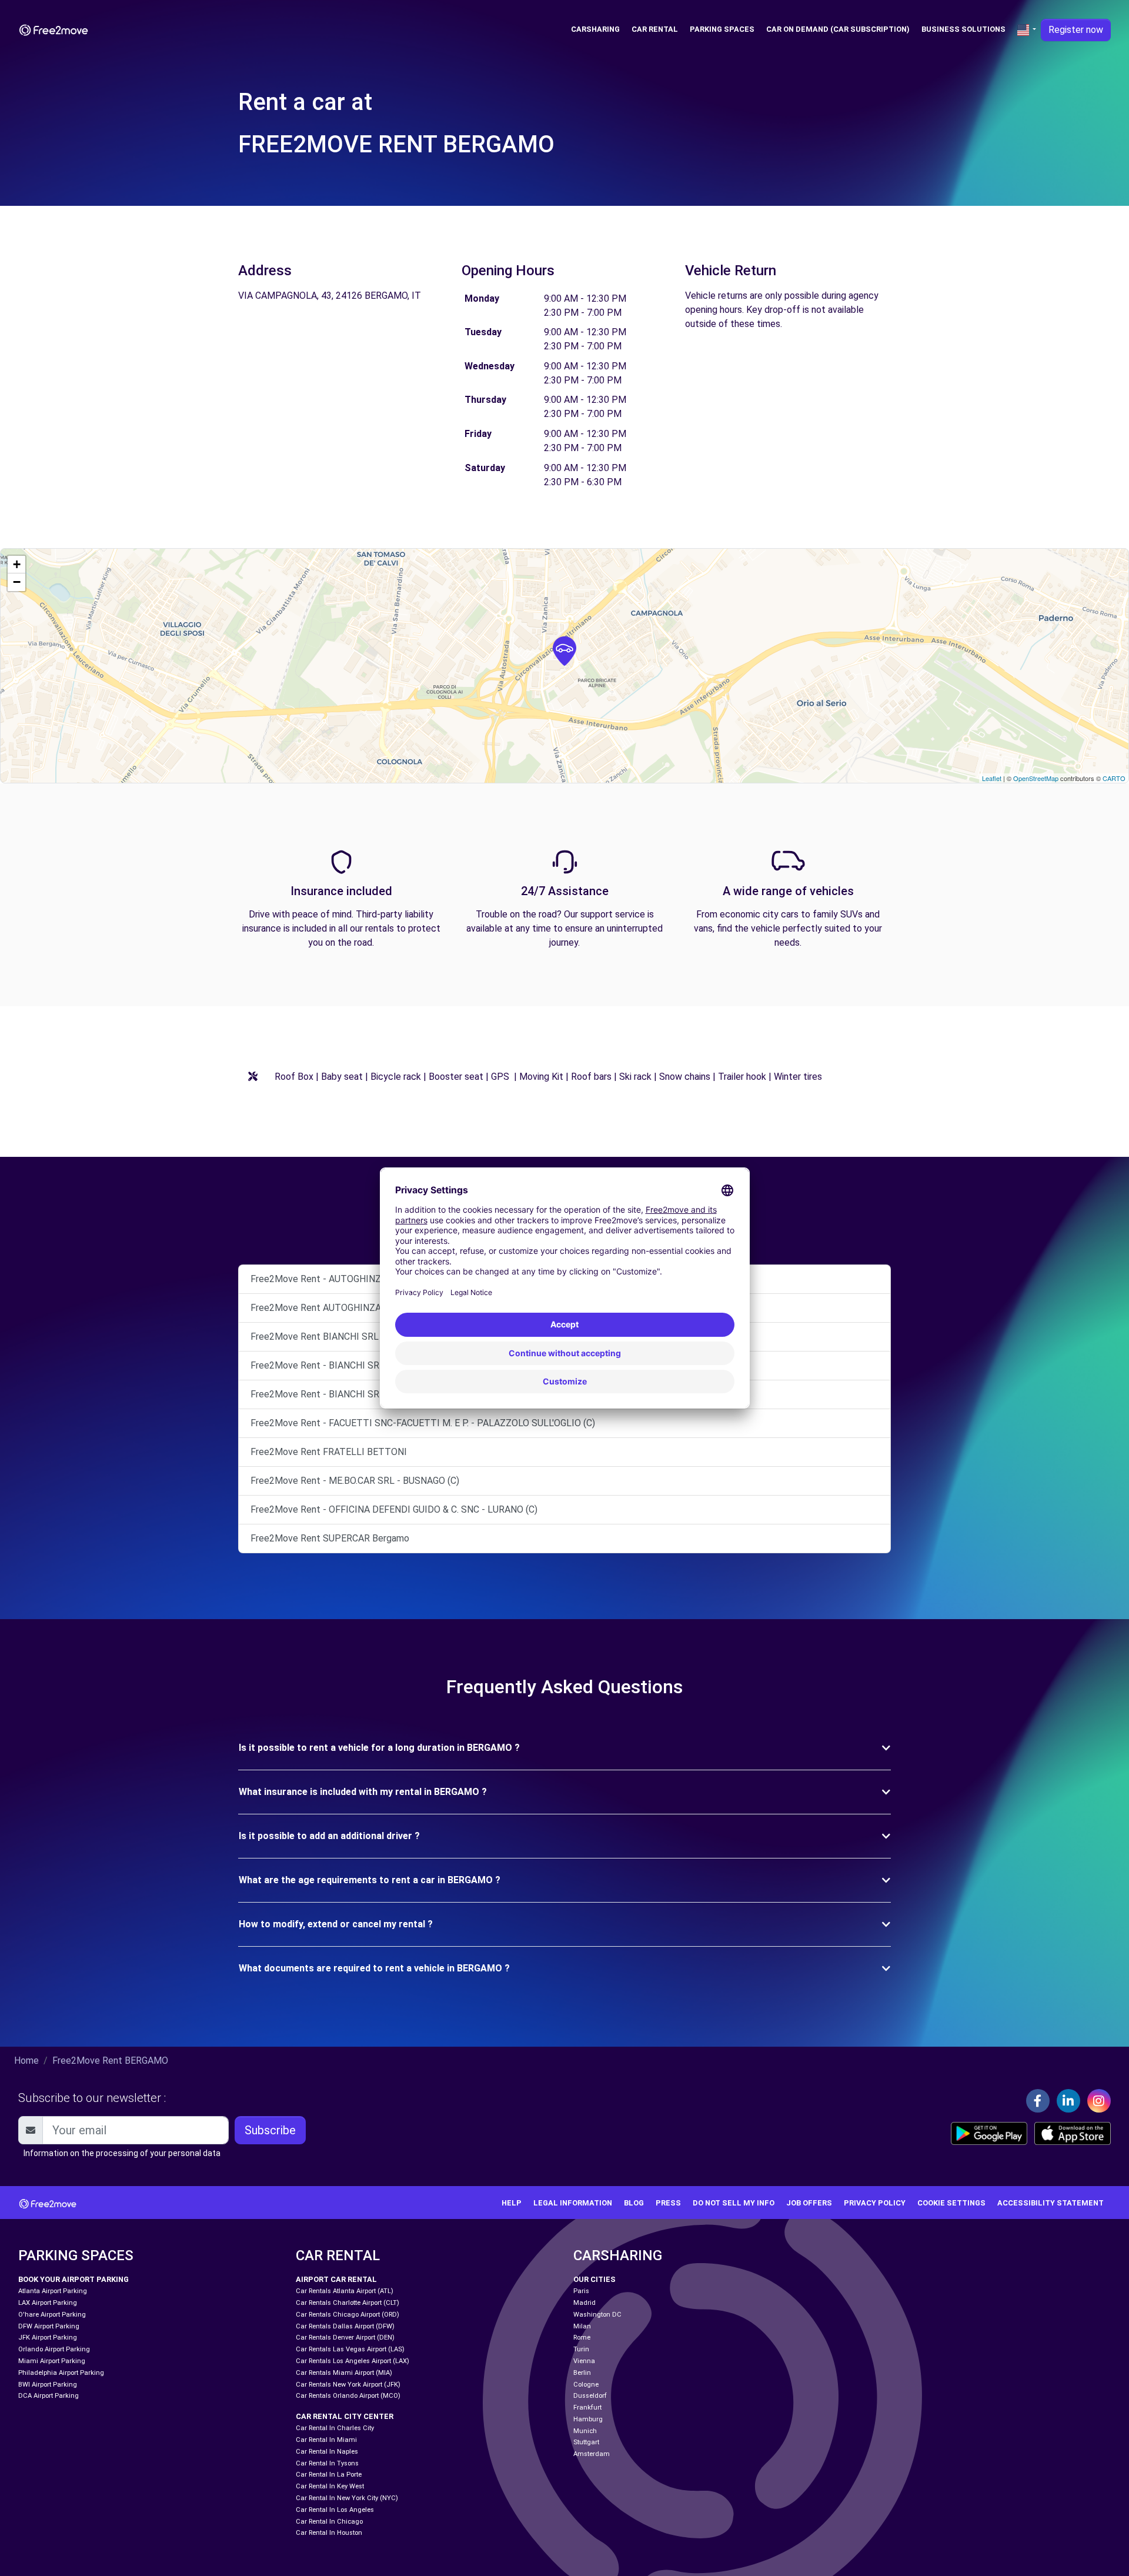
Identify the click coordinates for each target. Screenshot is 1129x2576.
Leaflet (992, 778)
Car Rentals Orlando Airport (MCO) (348, 2396)
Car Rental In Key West (330, 2486)
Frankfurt (587, 2408)
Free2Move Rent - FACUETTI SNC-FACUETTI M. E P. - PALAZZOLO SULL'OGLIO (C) (423, 1423)
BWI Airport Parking (48, 2385)
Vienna (584, 2361)
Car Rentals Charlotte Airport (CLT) (348, 2303)
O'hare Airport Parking (52, 2315)
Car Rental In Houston (329, 2533)
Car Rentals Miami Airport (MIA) (344, 2373)
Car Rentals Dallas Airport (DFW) (345, 2326)
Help (512, 2203)
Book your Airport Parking (74, 2279)
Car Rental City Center (345, 2416)
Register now (1076, 30)
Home (26, 2061)
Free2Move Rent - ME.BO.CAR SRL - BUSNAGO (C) (355, 1481)
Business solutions (963, 29)
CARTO (1114, 778)
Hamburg (588, 2419)
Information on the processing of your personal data (122, 2153)
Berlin (582, 2373)
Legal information (573, 2203)
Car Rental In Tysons (327, 2463)
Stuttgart (586, 2442)
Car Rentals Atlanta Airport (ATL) (345, 2291)
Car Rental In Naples (327, 2452)
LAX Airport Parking (48, 2303)
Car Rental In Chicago (329, 2522)
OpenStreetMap (1036, 778)
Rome (582, 2338)
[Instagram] (1099, 2101)
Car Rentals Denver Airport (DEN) (345, 2338)
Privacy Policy (875, 2203)
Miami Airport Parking (52, 2361)
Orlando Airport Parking (54, 2349)
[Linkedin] (1068, 2101)
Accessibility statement (1050, 2203)
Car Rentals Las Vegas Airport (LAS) (350, 2349)
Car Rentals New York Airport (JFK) (348, 2385)
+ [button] (17, 564)
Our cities (594, 2279)
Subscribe (270, 2130)
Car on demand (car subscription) (838, 29)
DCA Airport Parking (49, 2396)
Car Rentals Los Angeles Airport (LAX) (353, 2361)
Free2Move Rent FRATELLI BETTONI (329, 1452)
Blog (634, 2203)
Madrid (584, 2303)
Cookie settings (951, 2203)
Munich (585, 2431)
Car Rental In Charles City (335, 2428)
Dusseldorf (590, 2396)
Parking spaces (722, 29)
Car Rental (655, 29)
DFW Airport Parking (49, 2326)
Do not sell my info (734, 2203)
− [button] (17, 582)
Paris (581, 2291)
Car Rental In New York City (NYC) (347, 2498)
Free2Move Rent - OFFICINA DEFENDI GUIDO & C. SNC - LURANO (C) (394, 1509)
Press (668, 2203)
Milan (582, 2326)
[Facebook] (1038, 2101)
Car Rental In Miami (326, 2440)
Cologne (586, 2385)
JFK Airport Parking (48, 2338)
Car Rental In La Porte (329, 2475)
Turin (581, 2349)
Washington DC (597, 2315)
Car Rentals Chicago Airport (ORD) (348, 2315)
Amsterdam (592, 2454)
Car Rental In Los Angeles (335, 2510)
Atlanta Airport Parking (53, 2291)
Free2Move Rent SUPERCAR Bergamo (330, 1538)
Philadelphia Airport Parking (61, 2373)
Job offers (809, 2203)
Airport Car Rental (336, 2279)
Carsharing (595, 29)
